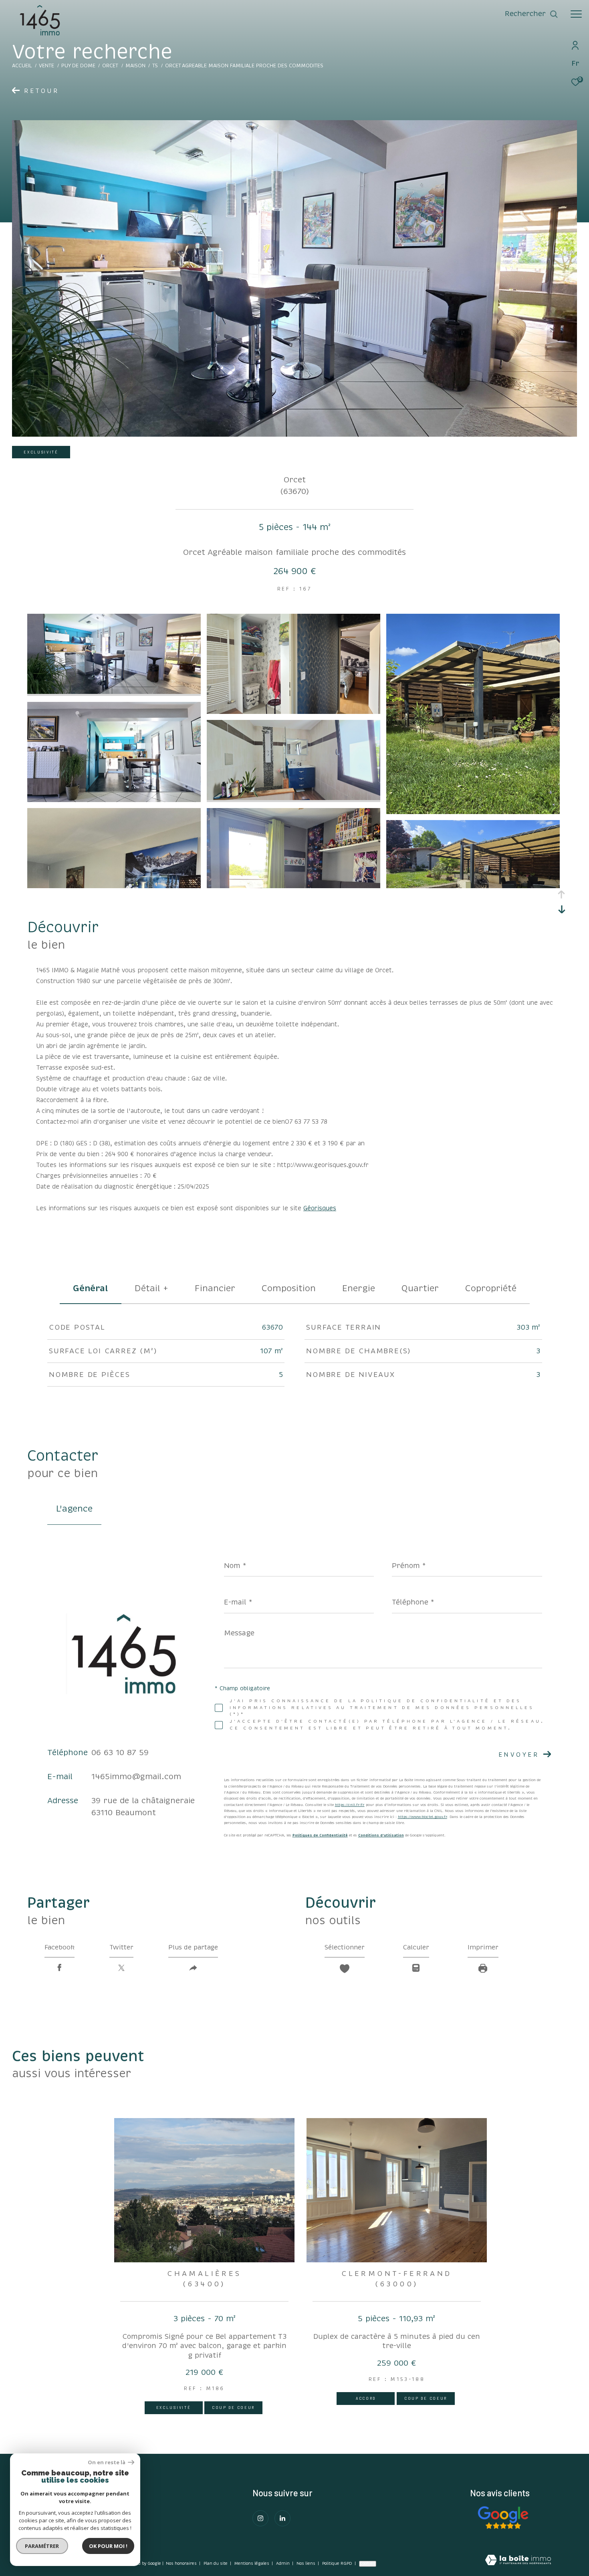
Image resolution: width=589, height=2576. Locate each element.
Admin (283, 2564)
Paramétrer (42, 2546)
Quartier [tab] (420, 1288)
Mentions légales (252, 2564)
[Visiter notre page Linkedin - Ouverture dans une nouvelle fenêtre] (282, 2518)
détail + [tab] (151, 1288)
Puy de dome (78, 66)
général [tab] (91, 1288)
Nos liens (307, 2564)
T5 (155, 66)
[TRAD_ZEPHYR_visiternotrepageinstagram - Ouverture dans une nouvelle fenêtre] (260, 2518)
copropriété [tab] (491, 1288)
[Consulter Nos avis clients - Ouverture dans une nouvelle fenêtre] (503, 2518)
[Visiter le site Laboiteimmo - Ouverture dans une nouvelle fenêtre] (518, 2561)
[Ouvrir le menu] (576, 14)
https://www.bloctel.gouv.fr (423, 1817)
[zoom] (114, 692)
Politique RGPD (337, 2564)
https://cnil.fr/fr (350, 1805)
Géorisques (320, 1208)
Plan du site (216, 2564)
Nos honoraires (181, 2564)
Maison (135, 66)
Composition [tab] (289, 1288)
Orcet (110, 66)
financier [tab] (215, 1288)
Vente (46, 66)
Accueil (22, 66)
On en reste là (107, 2462)
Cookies (368, 2564)
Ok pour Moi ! (108, 2546)
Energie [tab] (359, 1288)
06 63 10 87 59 (120, 1753)
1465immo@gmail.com (136, 1777)
